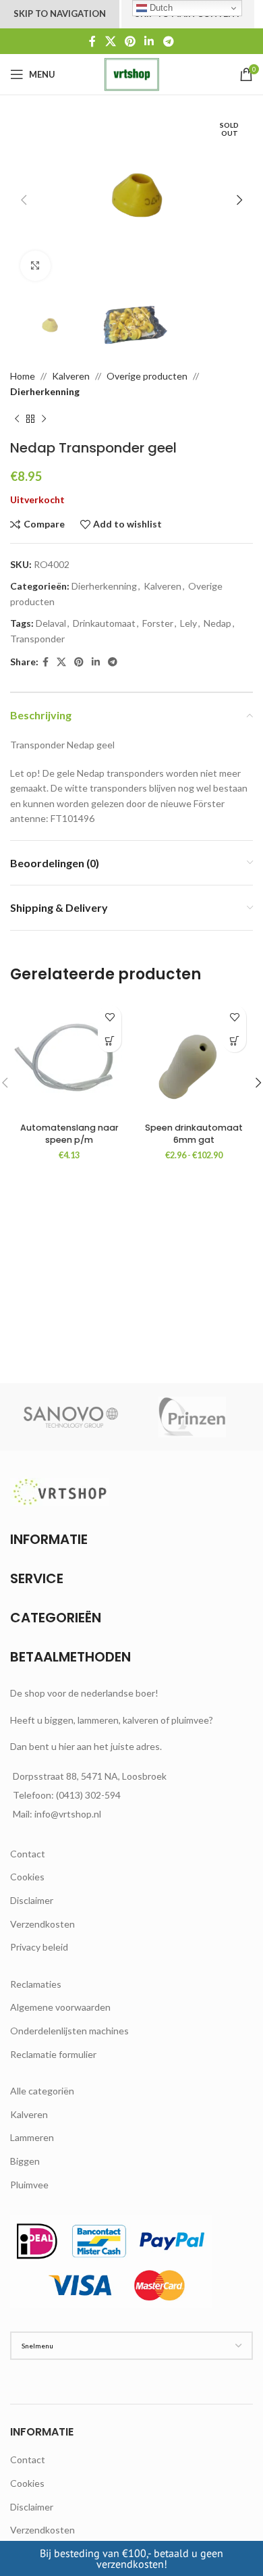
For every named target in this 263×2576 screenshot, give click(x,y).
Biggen (25, 2161)
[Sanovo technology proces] (71, 1417)
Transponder (37, 639)
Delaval (51, 623)
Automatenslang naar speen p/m (69, 1134)
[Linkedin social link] (149, 41)
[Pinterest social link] (130, 41)
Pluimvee (29, 2185)
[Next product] (44, 419)
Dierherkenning (45, 391)
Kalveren (71, 376)
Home (23, 376)
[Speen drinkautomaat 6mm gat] (194, 1057)
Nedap (217, 623)
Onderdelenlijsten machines (69, 2031)
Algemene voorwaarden (60, 2007)
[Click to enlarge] (35, 266)
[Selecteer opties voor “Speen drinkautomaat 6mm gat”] (234, 1040)
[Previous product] (17, 419)
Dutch (160, 8)
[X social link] (110, 41)
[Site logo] (131, 73)
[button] (24, 200)
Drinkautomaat (104, 623)
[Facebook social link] (93, 41)
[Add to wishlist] (110, 1017)
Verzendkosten (42, 1924)
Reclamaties (36, 1984)
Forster (158, 623)
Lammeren (32, 2137)
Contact (28, 1854)
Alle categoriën (42, 2091)
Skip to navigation (60, 14)
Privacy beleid (39, 1947)
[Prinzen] (192, 1417)
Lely (188, 623)
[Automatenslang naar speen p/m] (69, 1057)
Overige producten (147, 376)
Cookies (27, 1877)
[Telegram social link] (168, 41)
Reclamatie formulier (53, 2054)
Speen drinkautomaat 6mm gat (194, 1134)
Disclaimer (32, 1900)
